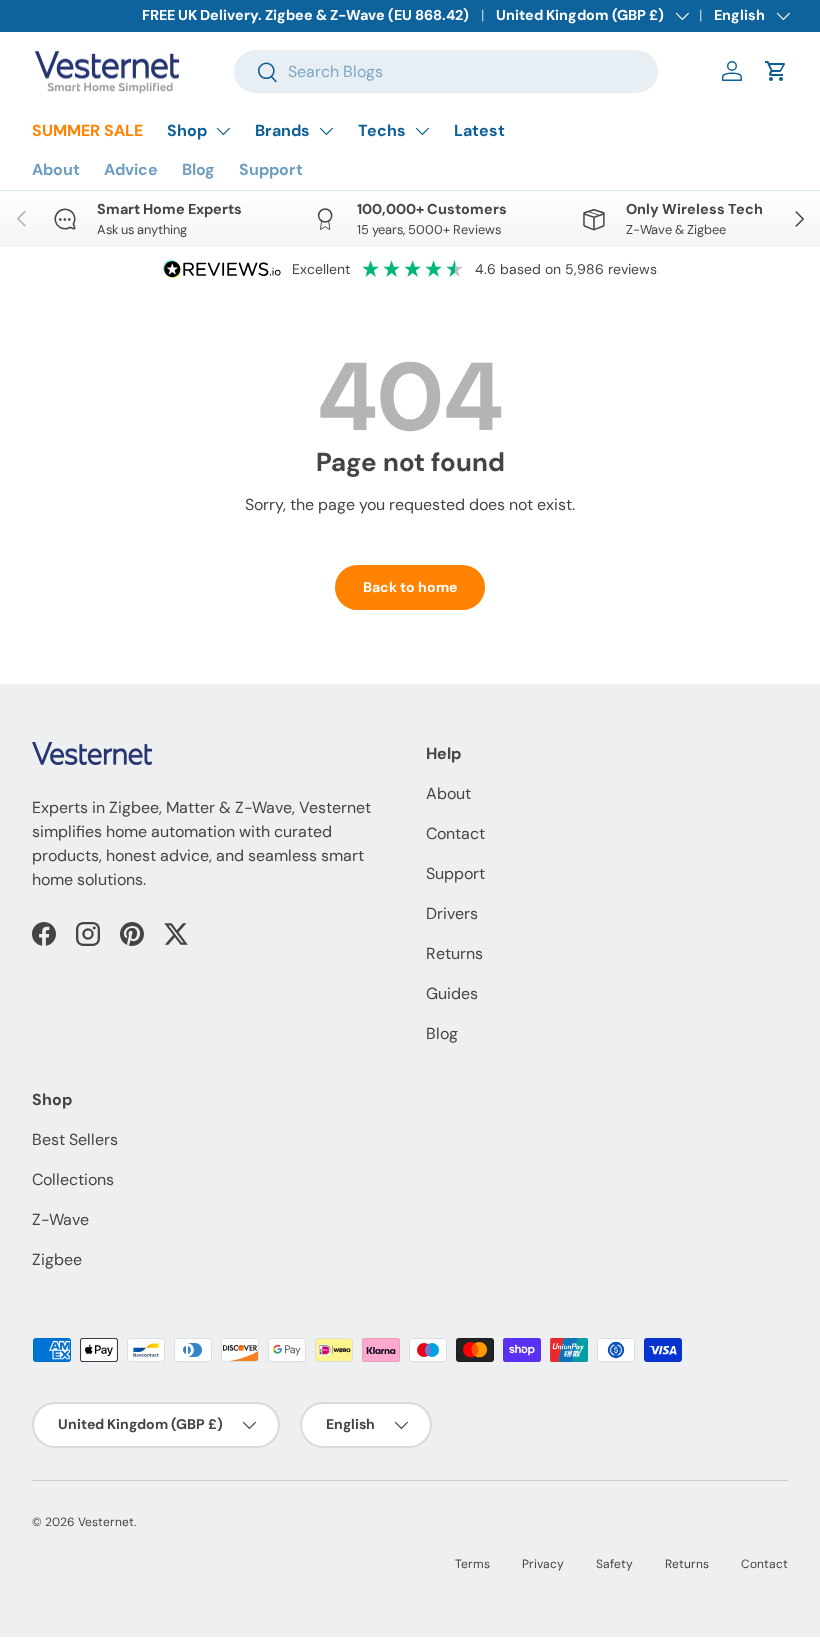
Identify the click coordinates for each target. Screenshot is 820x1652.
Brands (282, 130)
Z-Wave (60, 1219)
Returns (454, 953)
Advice (131, 169)
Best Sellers (75, 1139)
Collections (73, 1179)
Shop (187, 130)
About (56, 169)
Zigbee (57, 1259)
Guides (452, 993)
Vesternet (106, 1522)
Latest (479, 130)
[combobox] (446, 71)
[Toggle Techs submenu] (422, 131)
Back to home (410, 587)
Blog (198, 169)
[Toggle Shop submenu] (223, 131)
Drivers (452, 913)
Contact (455, 833)
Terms (472, 1564)
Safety (614, 1564)
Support (271, 169)
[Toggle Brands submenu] (326, 131)
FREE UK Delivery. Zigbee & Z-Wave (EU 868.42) (305, 15)
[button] (776, 71)
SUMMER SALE (87, 130)
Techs (382, 130)
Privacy (543, 1564)
